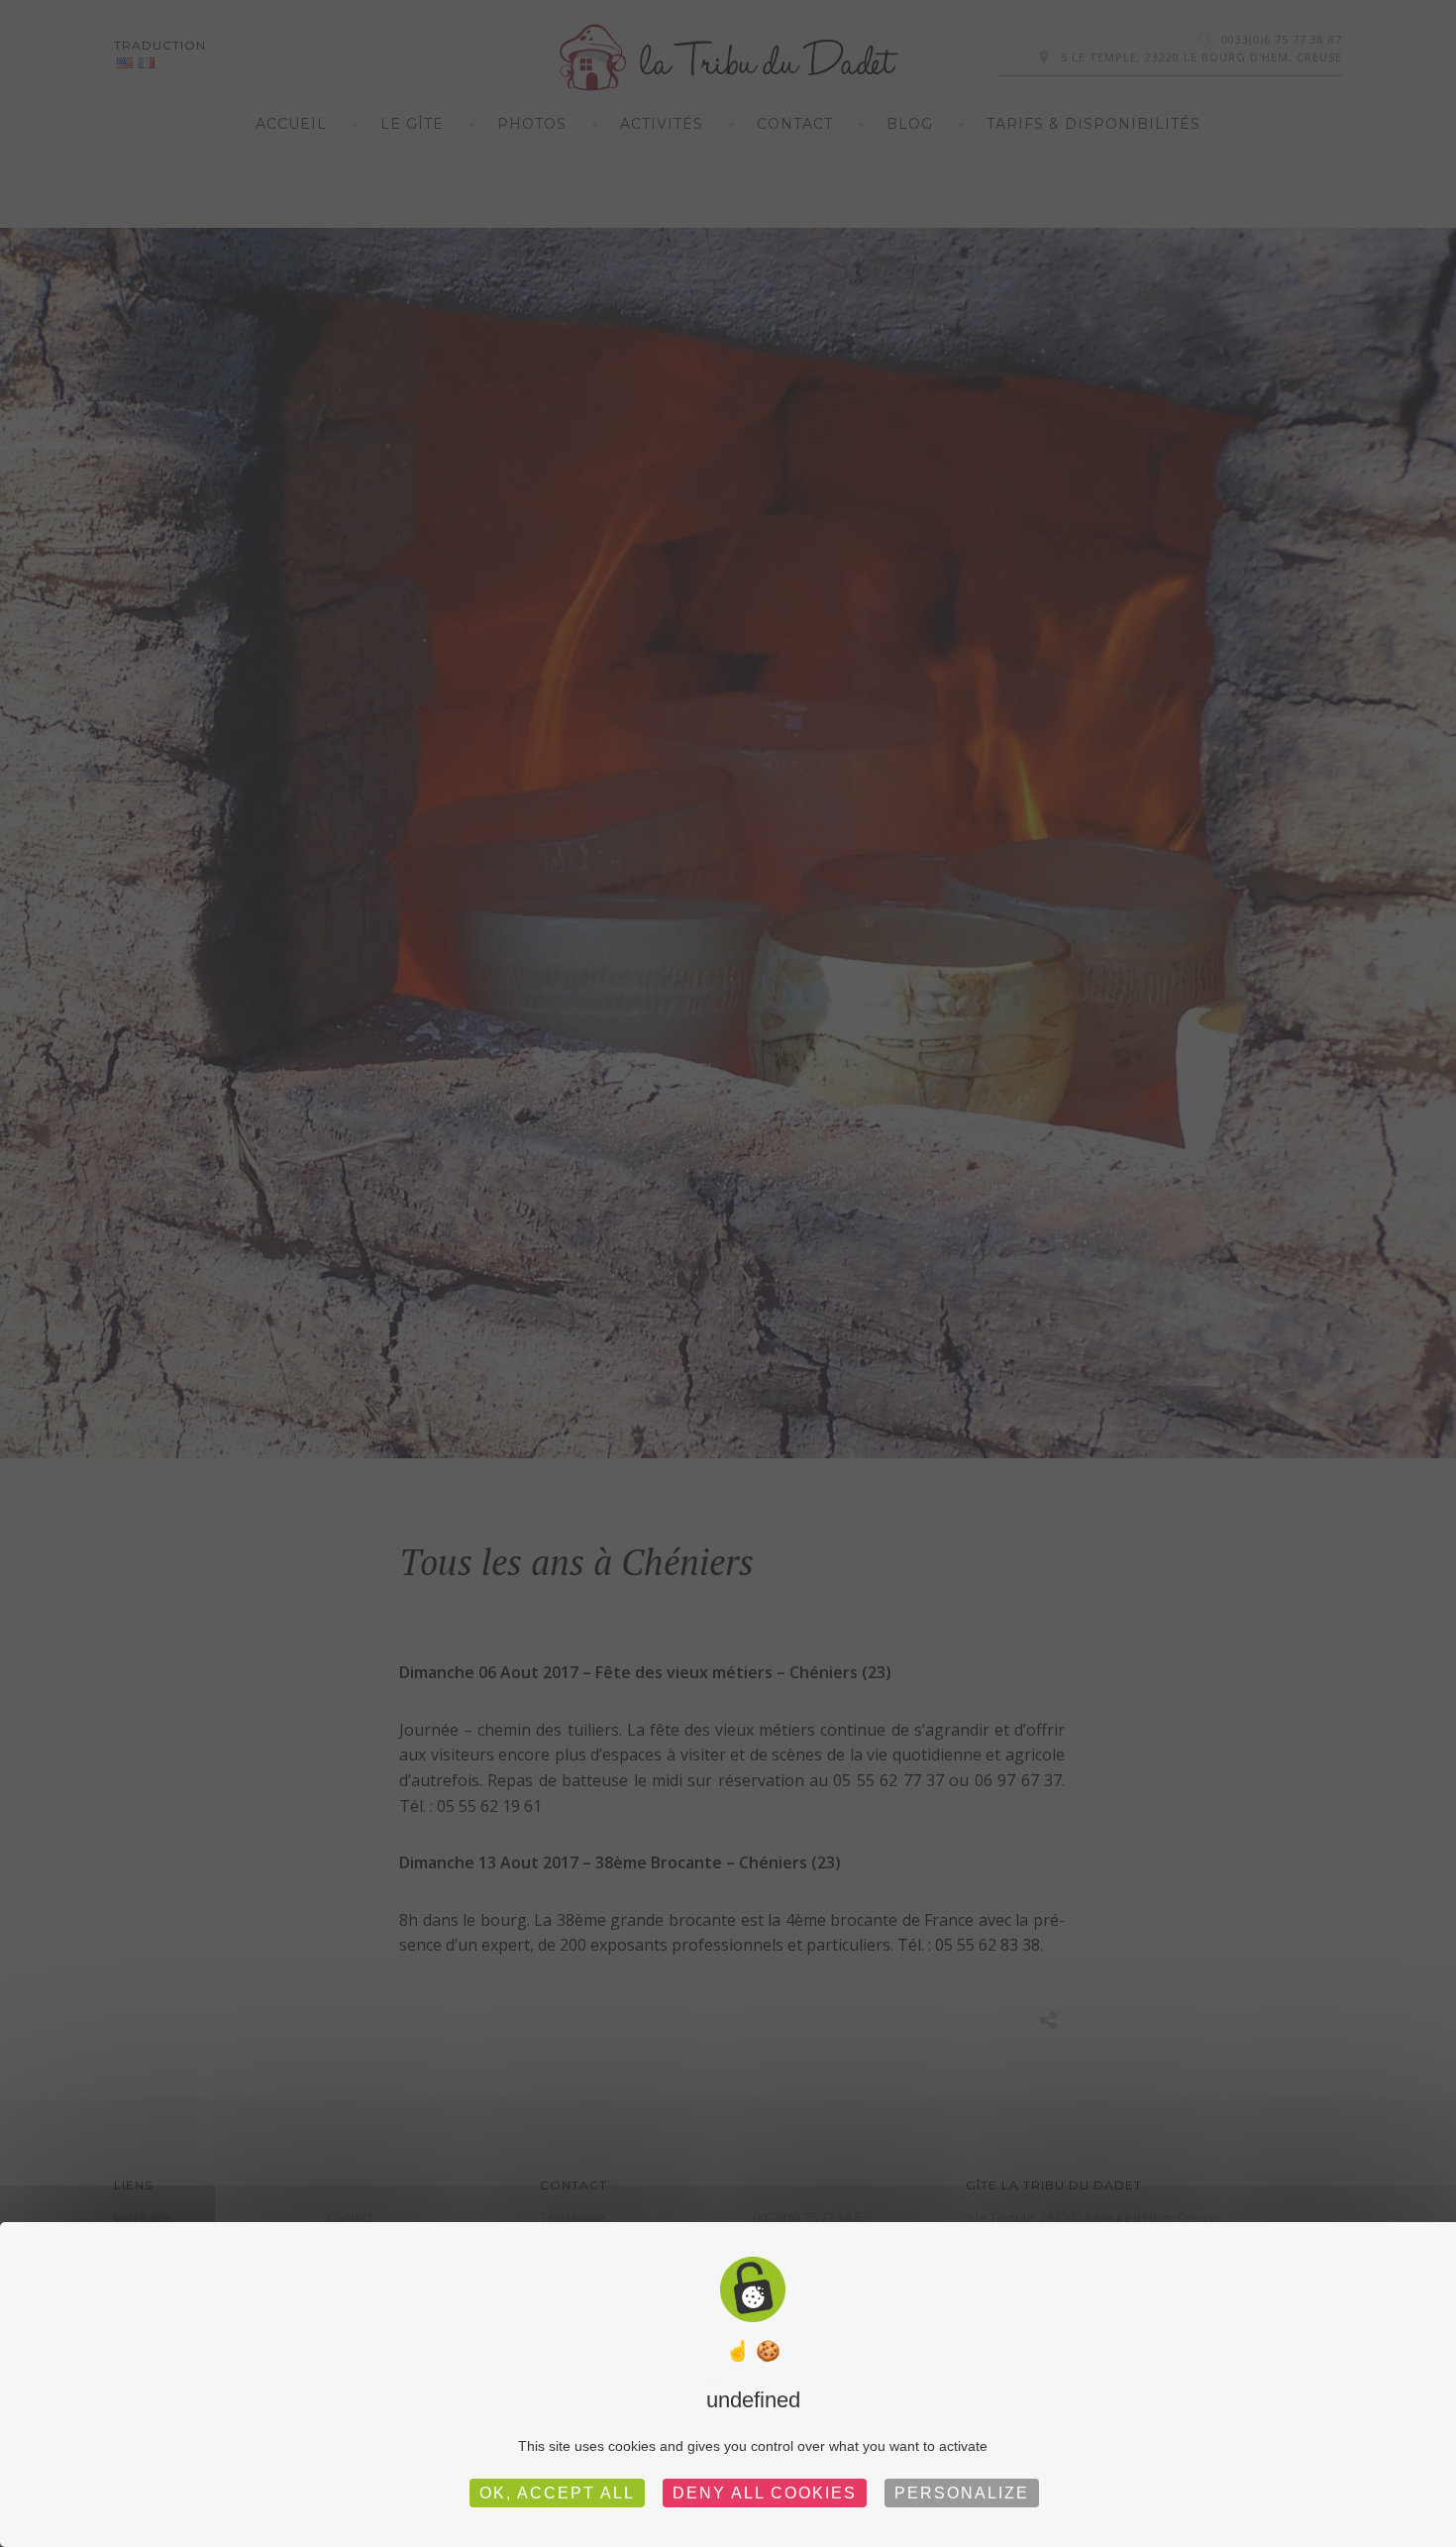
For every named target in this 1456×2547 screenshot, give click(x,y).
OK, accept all (557, 2493)
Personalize (962, 2493)
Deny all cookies (765, 2493)
